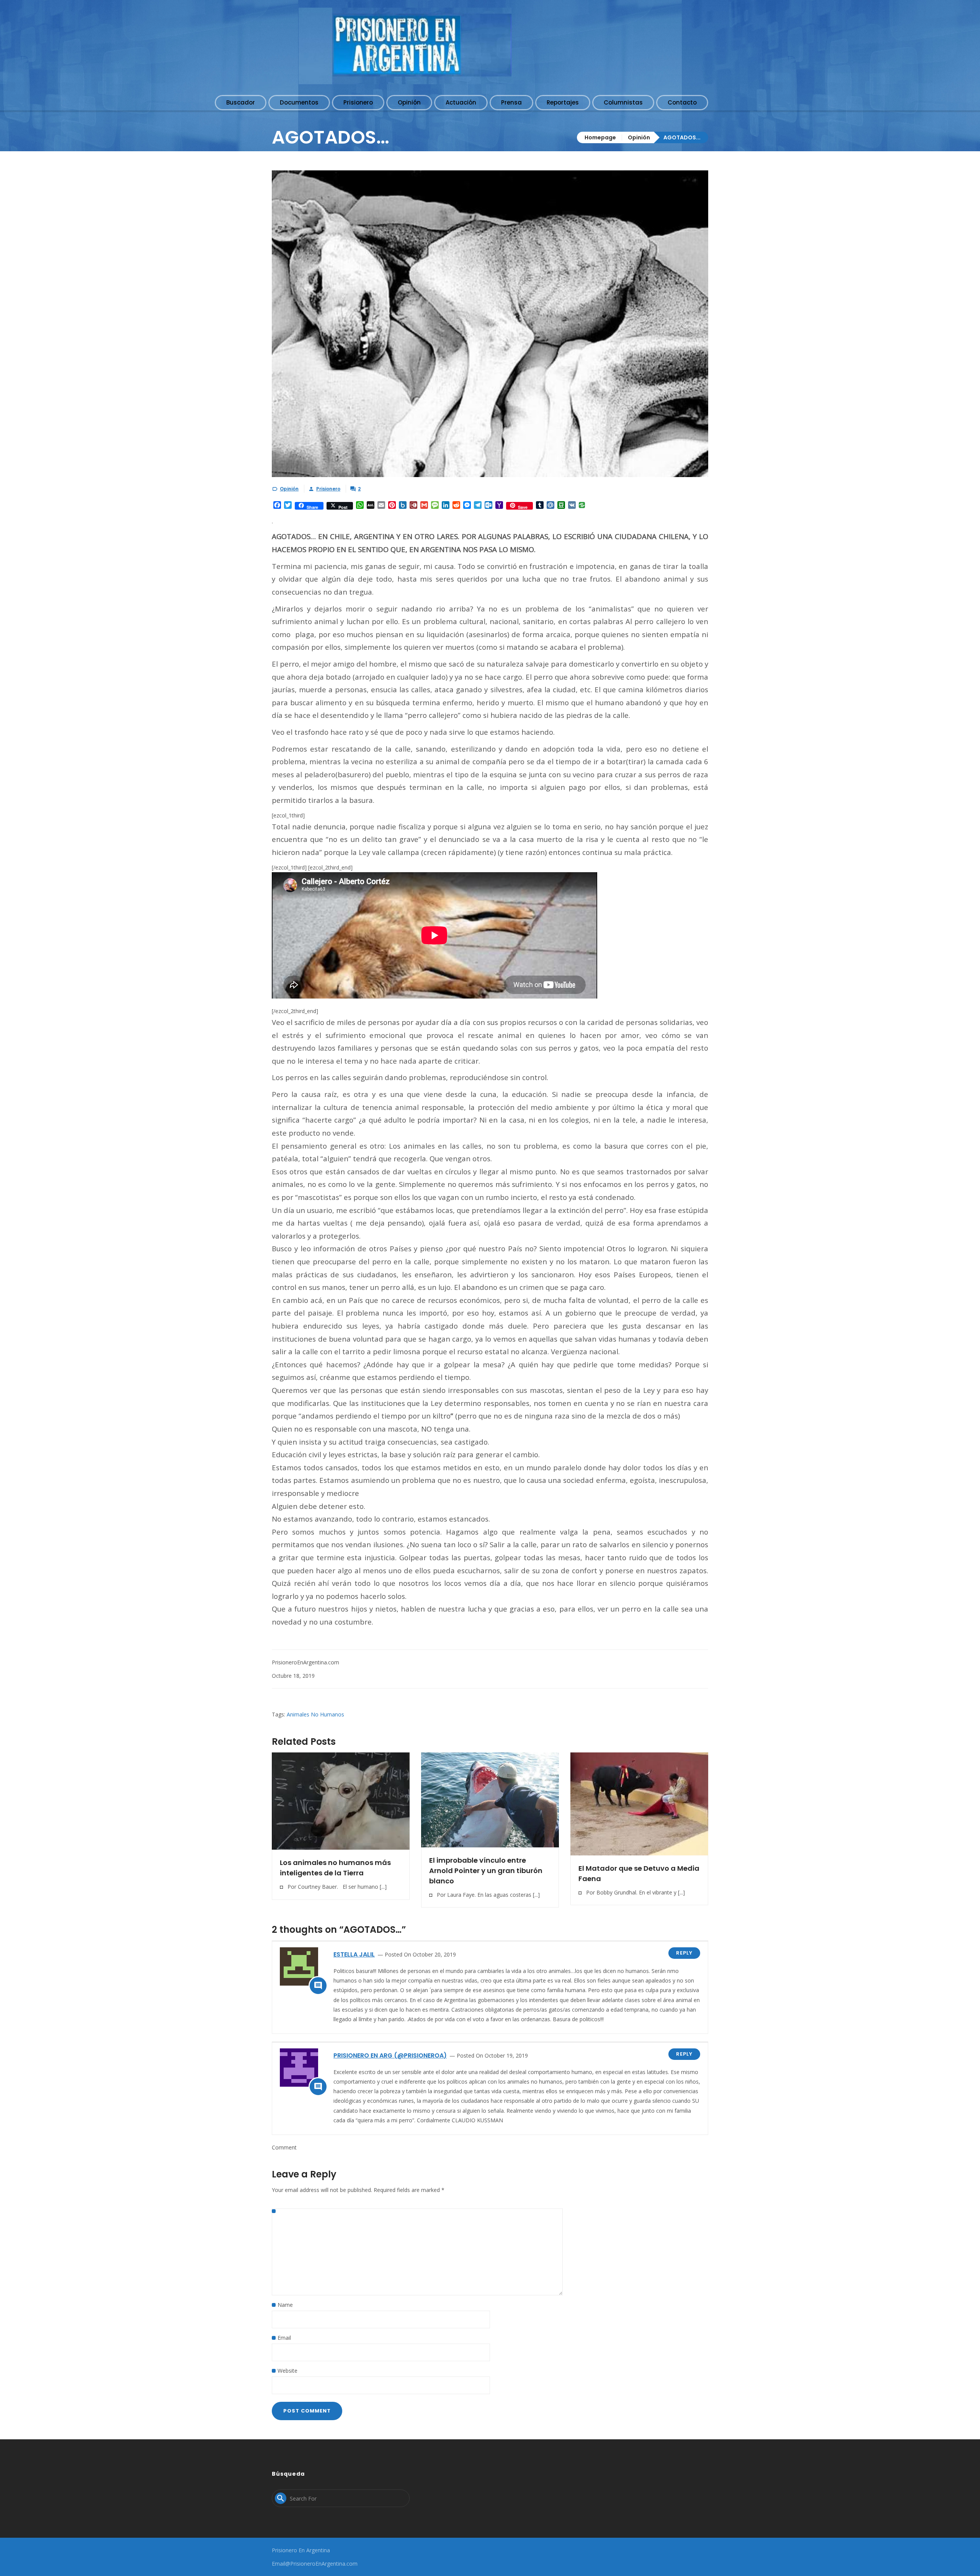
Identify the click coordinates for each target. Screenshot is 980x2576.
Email (284, 2338)
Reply (684, 1953)
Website (287, 2371)
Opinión (639, 137)
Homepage (600, 137)
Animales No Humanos (315, 1714)
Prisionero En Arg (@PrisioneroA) (390, 2055)
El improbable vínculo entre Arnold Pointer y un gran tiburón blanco (486, 1871)
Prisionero (328, 489)
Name (285, 2305)
